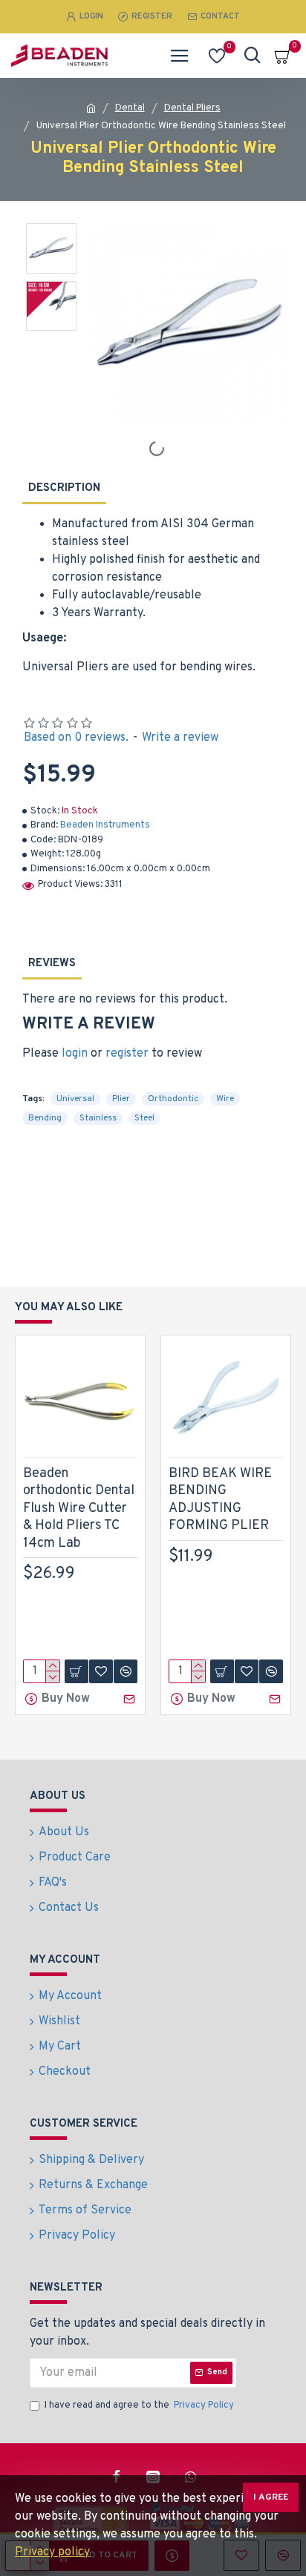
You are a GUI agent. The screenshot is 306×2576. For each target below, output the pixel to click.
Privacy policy (52, 2552)
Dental (130, 108)
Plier (121, 1099)
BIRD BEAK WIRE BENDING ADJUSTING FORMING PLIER (220, 1500)
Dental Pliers (192, 108)
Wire (225, 1099)
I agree (271, 2497)
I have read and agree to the (139, 2405)
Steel (144, 1118)
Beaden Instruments (105, 825)
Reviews (52, 964)
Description (64, 488)
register (127, 1054)
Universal (75, 1099)
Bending (45, 1118)
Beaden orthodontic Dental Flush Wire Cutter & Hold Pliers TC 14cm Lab (79, 1509)
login (75, 1054)
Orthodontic (173, 1099)
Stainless (98, 1118)
